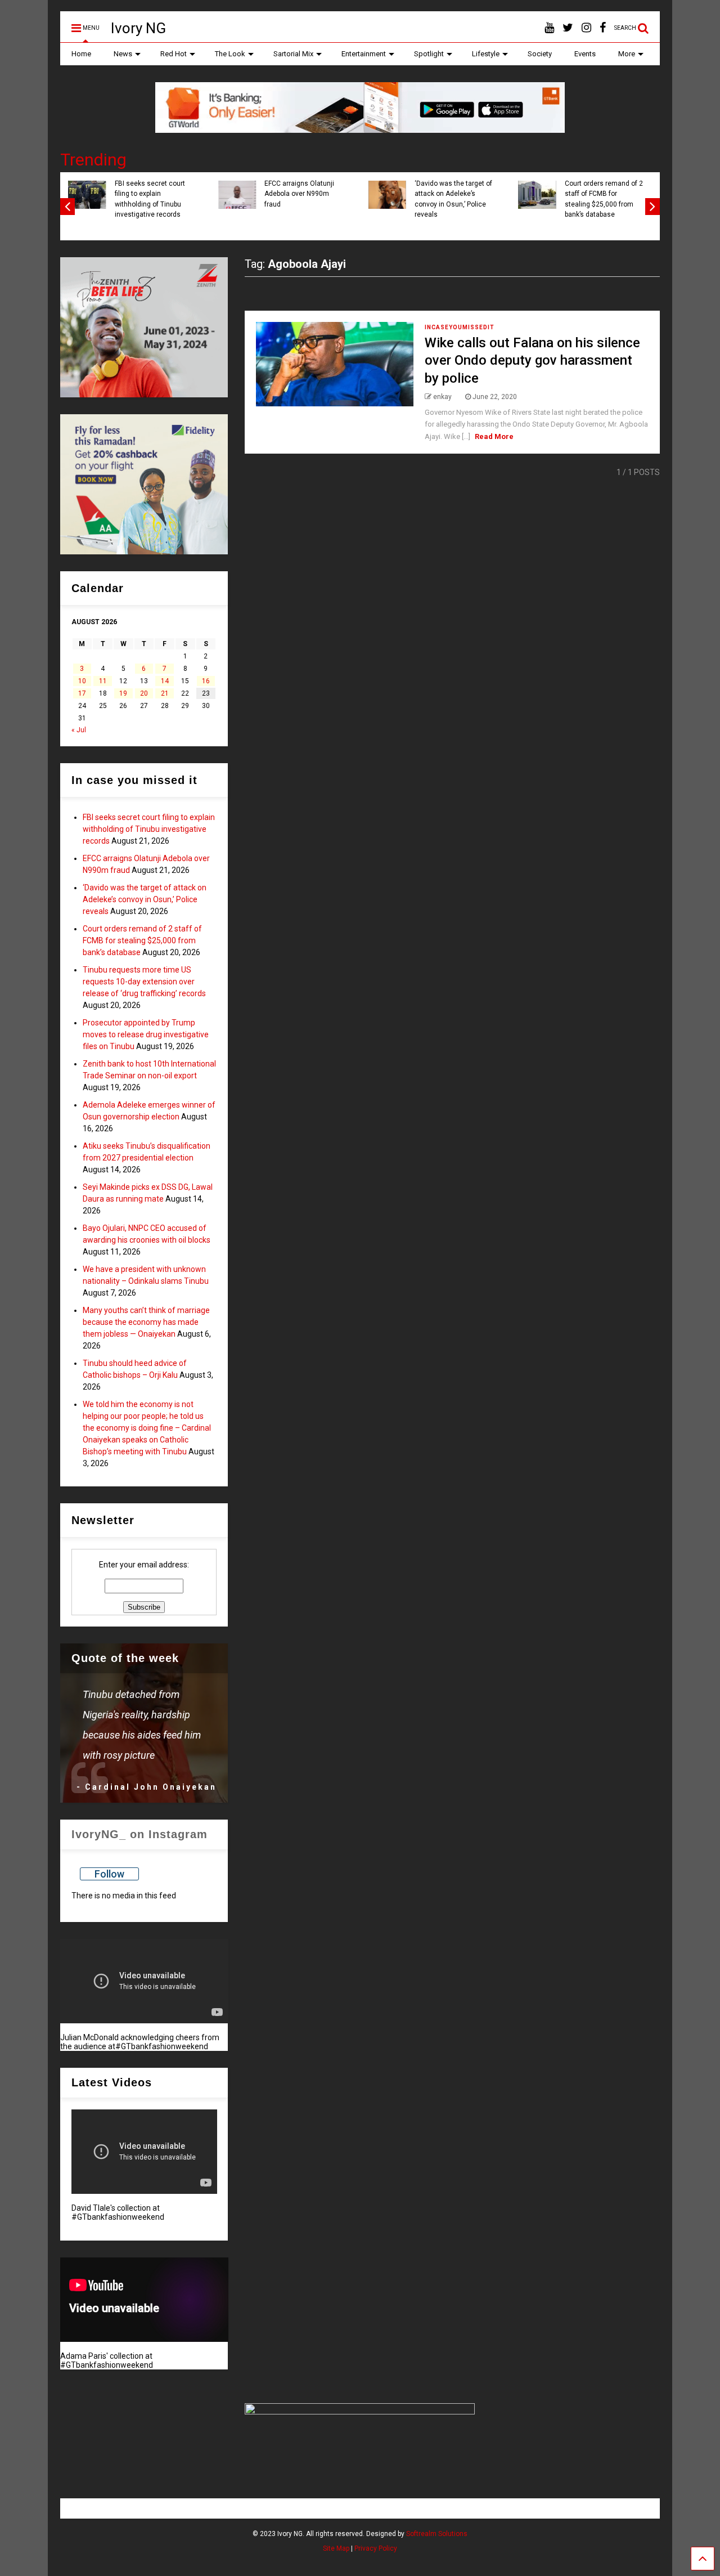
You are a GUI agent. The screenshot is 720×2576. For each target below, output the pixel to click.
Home (81, 54)
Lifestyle (486, 54)
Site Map (336, 2548)
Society (540, 54)
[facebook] (603, 28)
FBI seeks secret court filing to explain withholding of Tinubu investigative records (150, 199)
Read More (494, 436)
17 (82, 693)
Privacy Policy (376, 2548)
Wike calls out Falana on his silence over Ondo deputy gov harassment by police (532, 360)
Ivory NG (138, 28)
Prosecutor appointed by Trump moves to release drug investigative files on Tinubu (146, 1034)
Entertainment (364, 54)
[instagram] (586, 28)
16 (206, 681)
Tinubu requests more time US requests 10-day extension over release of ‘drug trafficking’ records (144, 982)
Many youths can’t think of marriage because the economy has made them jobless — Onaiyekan (146, 1322)
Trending (93, 160)
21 (165, 693)
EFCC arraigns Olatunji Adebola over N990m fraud (299, 194)
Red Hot (174, 54)
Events (585, 54)
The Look (230, 54)
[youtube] (549, 28)
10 (82, 681)
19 (123, 693)
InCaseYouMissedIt (460, 327)
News (123, 54)
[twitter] (568, 28)
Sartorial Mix (293, 54)
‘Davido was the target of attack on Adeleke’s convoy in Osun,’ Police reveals (453, 199)
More (627, 54)
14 (165, 681)
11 (103, 681)
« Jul (79, 730)
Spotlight (429, 54)
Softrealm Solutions (437, 2534)
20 (144, 693)
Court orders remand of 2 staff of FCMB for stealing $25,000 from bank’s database (604, 199)
